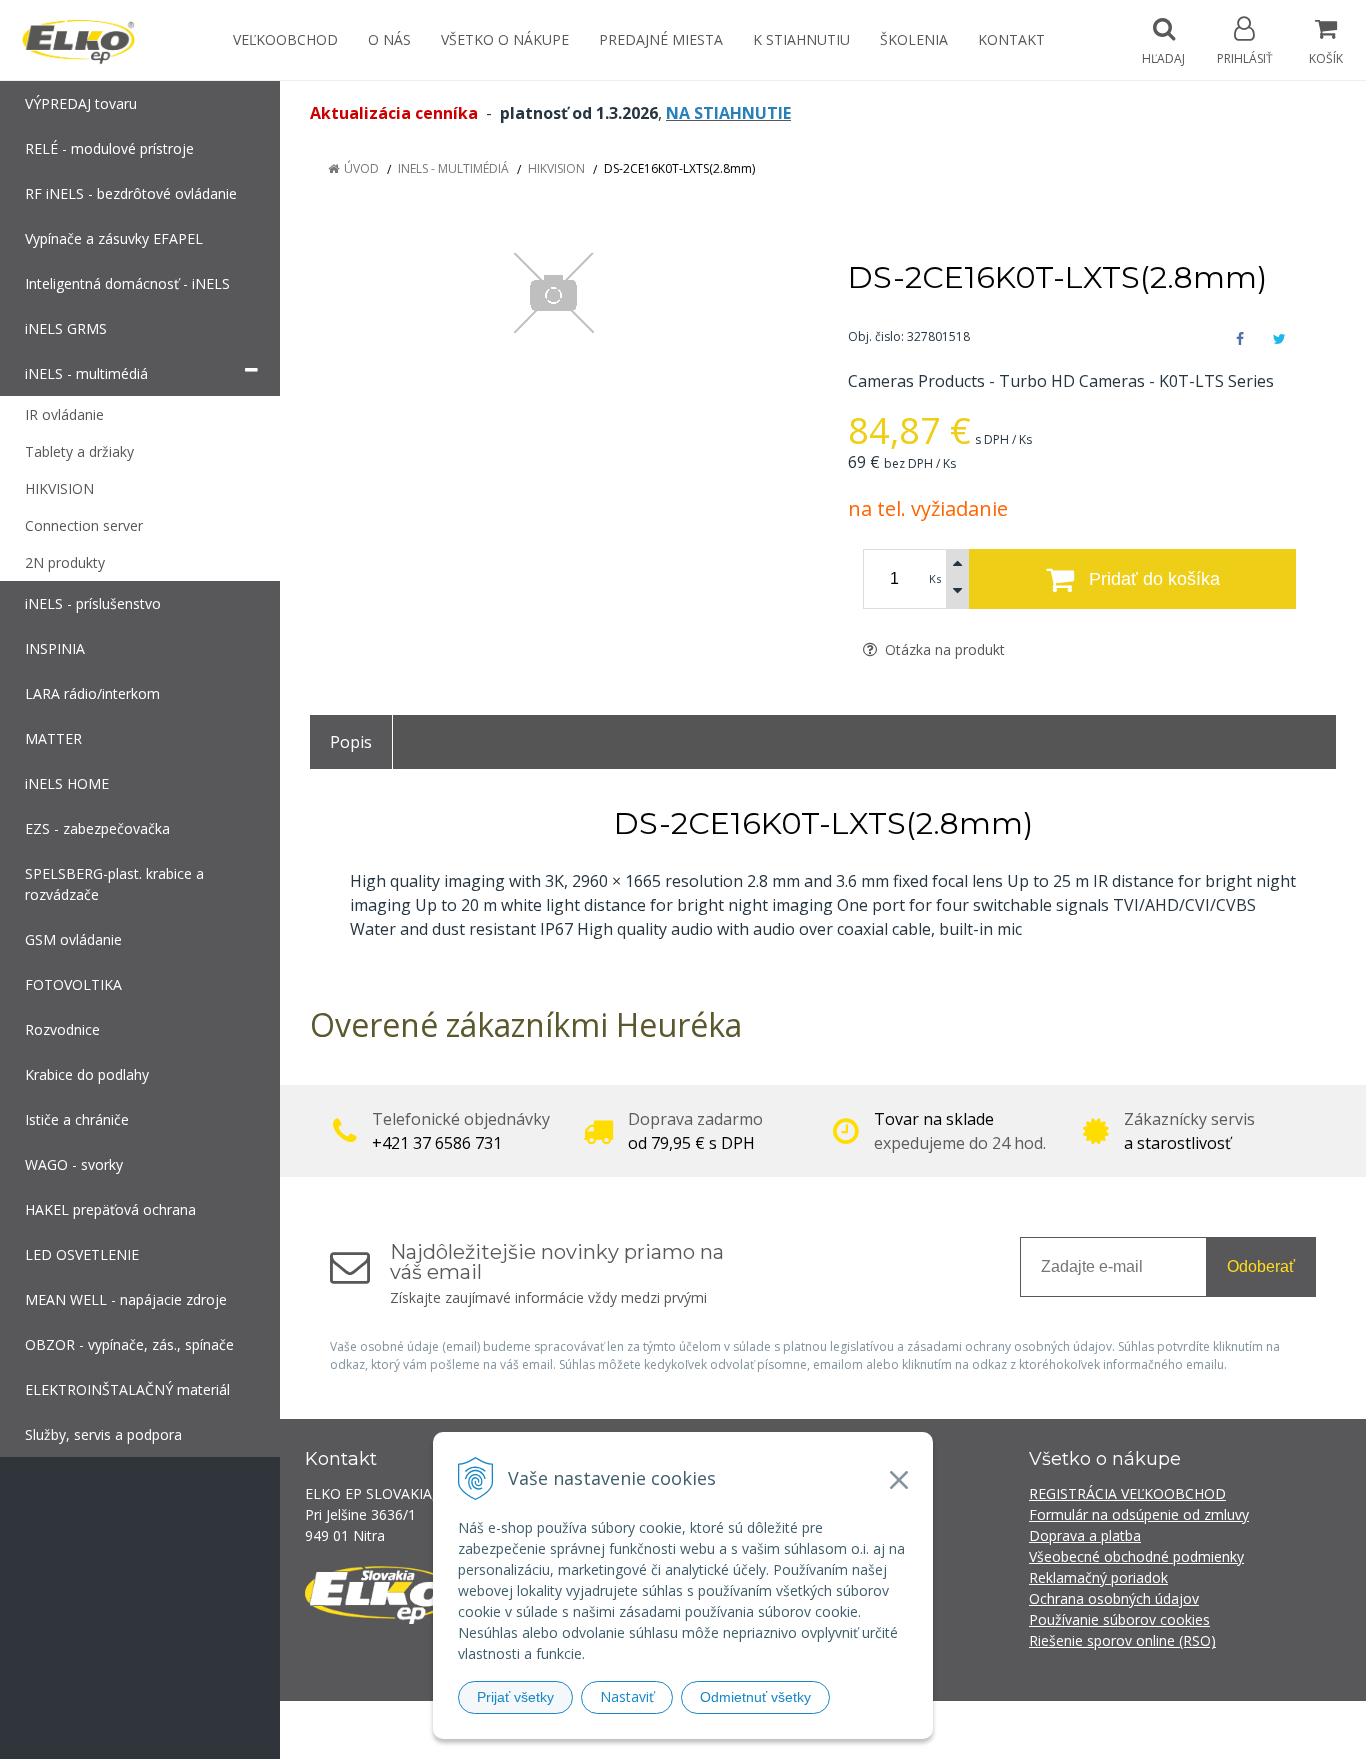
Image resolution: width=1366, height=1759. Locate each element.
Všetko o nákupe (505, 39)
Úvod (361, 168)
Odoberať (1261, 1266)
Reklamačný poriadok (1098, 1577)
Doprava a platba (1085, 1535)
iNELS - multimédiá (453, 168)
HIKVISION (556, 168)
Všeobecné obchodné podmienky (1136, 1556)
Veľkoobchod (285, 39)
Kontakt (1011, 39)
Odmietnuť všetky (755, 1697)
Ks (935, 578)
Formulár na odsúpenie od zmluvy (1139, 1514)
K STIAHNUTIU (801, 39)
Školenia (914, 39)
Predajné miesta (661, 39)
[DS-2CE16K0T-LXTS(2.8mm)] (554, 293)
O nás (389, 39)
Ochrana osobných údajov (1114, 1598)
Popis (351, 742)
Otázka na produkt (943, 649)
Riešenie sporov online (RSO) (1122, 1640)
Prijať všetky (515, 1697)
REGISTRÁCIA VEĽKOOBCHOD (1127, 1493)
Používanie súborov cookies (1119, 1619)
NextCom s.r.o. (1042, 1729)
